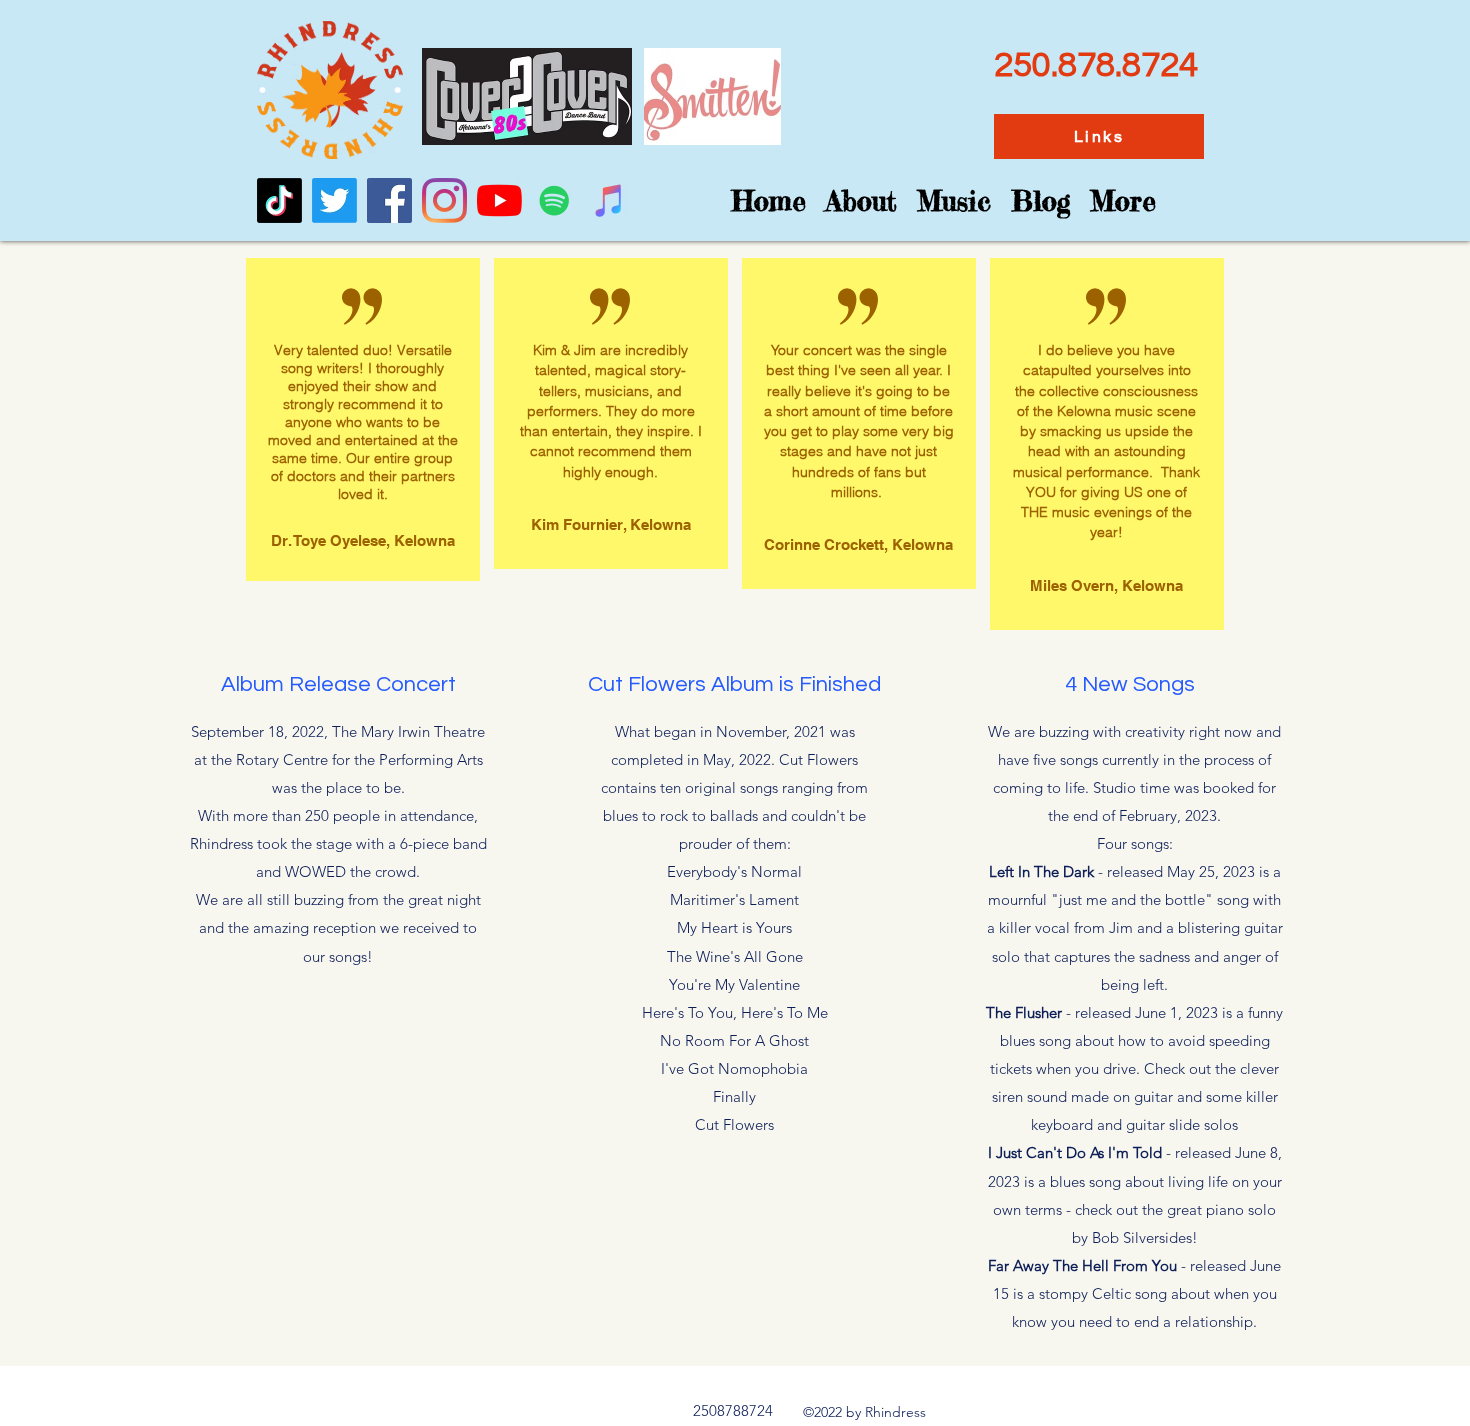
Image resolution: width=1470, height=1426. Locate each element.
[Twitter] (334, 200)
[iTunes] (609, 200)
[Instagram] (444, 200)
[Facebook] (389, 200)
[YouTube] (499, 200)
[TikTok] (279, 200)
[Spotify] (554, 200)
